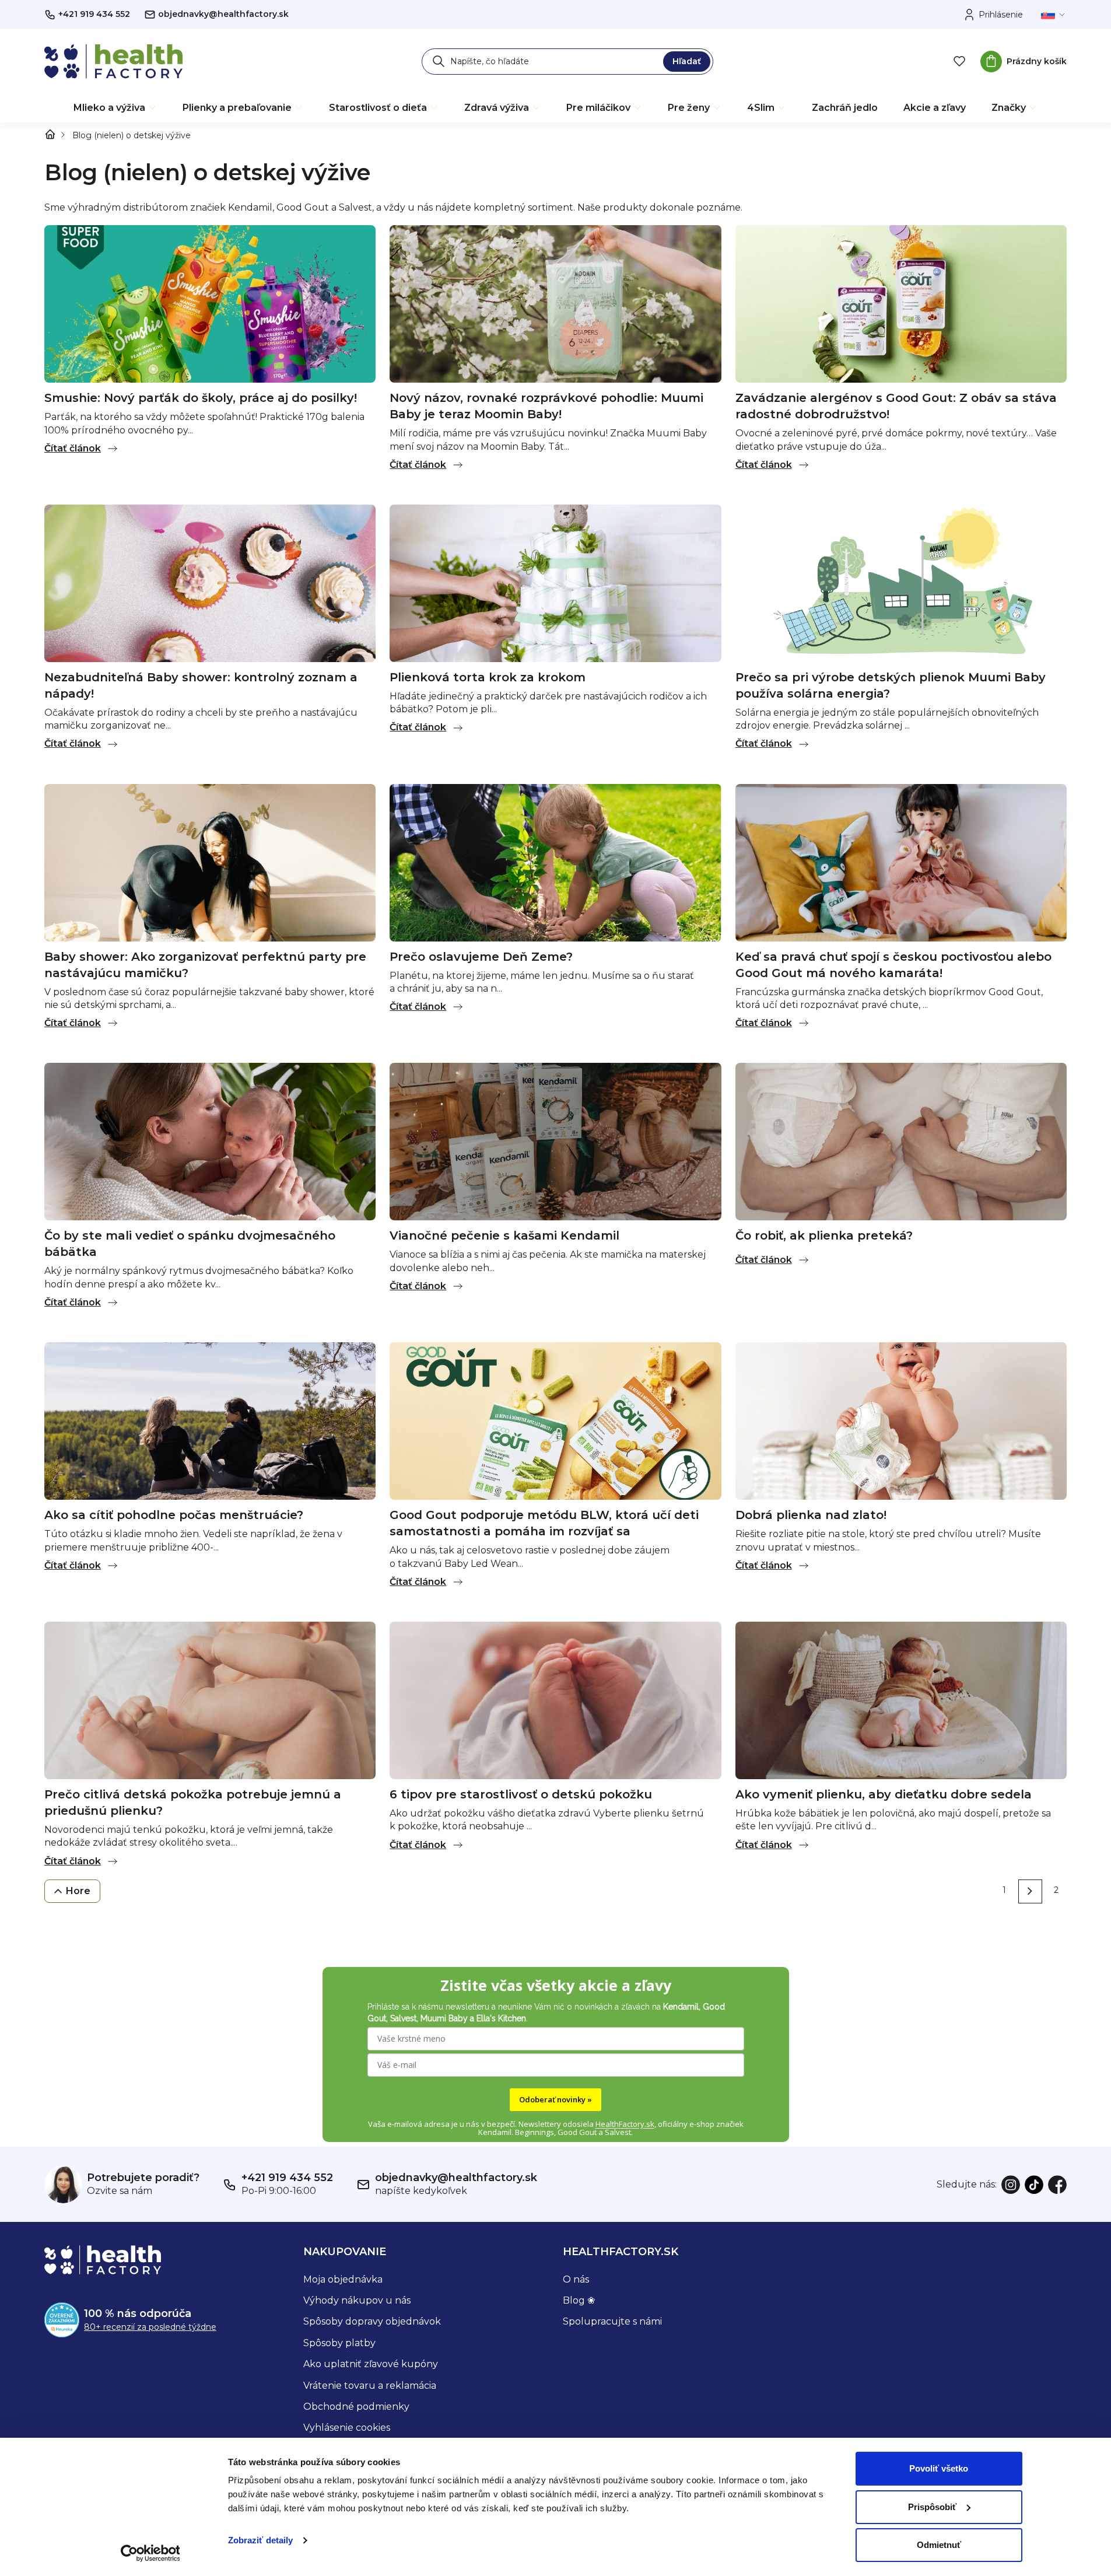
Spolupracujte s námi (612, 2321)
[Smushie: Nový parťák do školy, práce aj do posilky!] (210, 303)
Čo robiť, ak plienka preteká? (824, 1235)
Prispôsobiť (932, 2507)
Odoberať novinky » (555, 2099)
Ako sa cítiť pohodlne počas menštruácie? (174, 1515)
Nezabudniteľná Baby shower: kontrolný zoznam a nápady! (201, 685)
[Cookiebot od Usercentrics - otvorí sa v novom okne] (150, 2553)
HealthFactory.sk (625, 2124)
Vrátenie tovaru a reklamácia (370, 2386)
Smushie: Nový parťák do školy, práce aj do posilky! (201, 398)
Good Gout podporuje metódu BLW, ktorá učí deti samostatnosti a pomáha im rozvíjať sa (544, 1523)
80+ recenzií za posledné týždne (150, 2327)
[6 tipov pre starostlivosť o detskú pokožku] (555, 1700)
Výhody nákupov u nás (357, 2300)
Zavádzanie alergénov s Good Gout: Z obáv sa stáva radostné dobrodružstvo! (896, 406)
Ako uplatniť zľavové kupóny (371, 2364)
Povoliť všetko (939, 2468)
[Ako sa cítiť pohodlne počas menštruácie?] (210, 1420)
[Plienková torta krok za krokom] (555, 582)
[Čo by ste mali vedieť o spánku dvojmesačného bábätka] (210, 1141)
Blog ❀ (579, 2300)
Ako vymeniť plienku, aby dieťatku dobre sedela (884, 1794)
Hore (78, 1891)
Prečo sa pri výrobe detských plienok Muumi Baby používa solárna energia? (891, 685)
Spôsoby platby (339, 2343)
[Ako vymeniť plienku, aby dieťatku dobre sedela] (901, 1700)
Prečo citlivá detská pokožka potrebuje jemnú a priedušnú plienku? (193, 1803)
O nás (576, 2279)
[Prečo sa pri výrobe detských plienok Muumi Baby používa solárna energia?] (901, 582)
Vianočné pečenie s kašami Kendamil (504, 1235)
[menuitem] (115, 108)
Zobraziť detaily (261, 2540)
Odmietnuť (939, 2545)
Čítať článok (73, 448)
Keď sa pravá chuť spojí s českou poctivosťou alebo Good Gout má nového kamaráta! (893, 965)
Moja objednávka (343, 2279)
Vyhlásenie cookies (347, 2428)
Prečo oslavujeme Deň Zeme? (481, 957)
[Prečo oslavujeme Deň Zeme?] (555, 862)
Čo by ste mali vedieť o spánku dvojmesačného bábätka (190, 1244)
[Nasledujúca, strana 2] (1030, 1891)
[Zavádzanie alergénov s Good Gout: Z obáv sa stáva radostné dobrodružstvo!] (901, 303)
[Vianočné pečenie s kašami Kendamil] (555, 1141)
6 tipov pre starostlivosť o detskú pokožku (521, 1794)
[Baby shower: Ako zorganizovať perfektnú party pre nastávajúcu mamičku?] (210, 862)
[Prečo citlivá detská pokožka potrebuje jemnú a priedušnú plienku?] (210, 1700)
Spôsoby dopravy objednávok (372, 2321)
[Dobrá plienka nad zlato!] (901, 1420)
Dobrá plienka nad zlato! (811, 1515)
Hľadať (687, 61)
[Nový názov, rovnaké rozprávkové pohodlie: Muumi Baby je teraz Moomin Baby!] (555, 303)
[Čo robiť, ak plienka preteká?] (901, 1141)
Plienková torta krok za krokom (488, 677)
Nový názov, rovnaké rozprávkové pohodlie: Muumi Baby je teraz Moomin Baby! (546, 406)
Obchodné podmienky (356, 2407)
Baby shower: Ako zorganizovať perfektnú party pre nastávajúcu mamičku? (205, 965)
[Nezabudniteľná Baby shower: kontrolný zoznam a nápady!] (210, 582)
